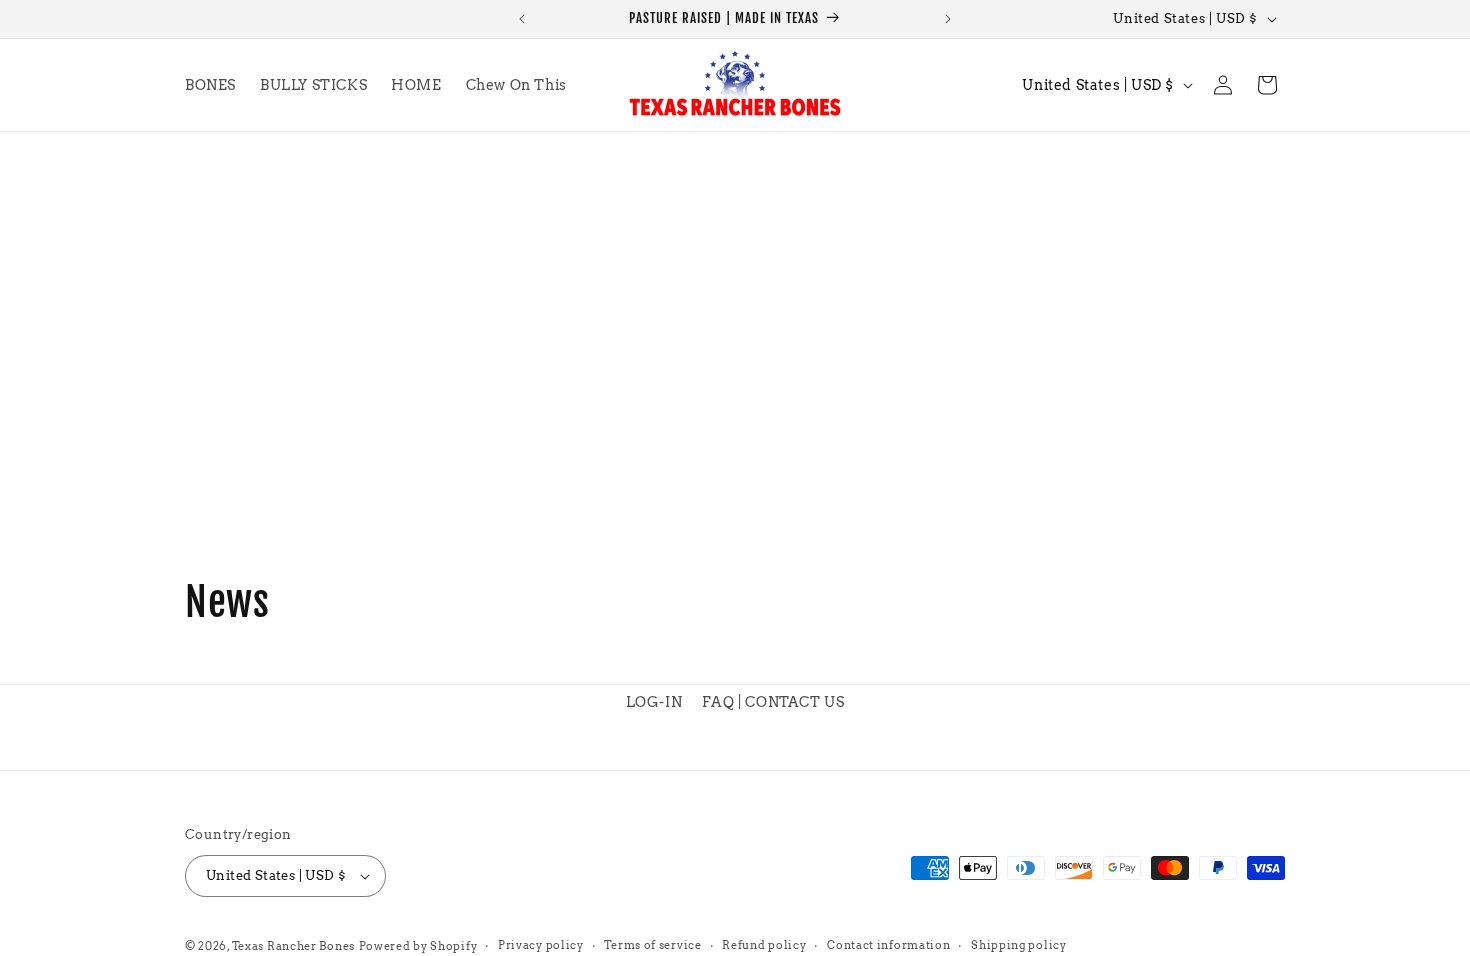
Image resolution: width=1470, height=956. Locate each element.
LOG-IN (654, 702)
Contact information (888, 945)
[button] (1267, 85)
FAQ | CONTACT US (773, 702)
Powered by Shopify (418, 946)
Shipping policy (1019, 945)
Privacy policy (541, 945)
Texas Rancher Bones (293, 946)
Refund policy (764, 945)
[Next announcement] (948, 19)
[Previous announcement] (522, 19)
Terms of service (652, 945)
